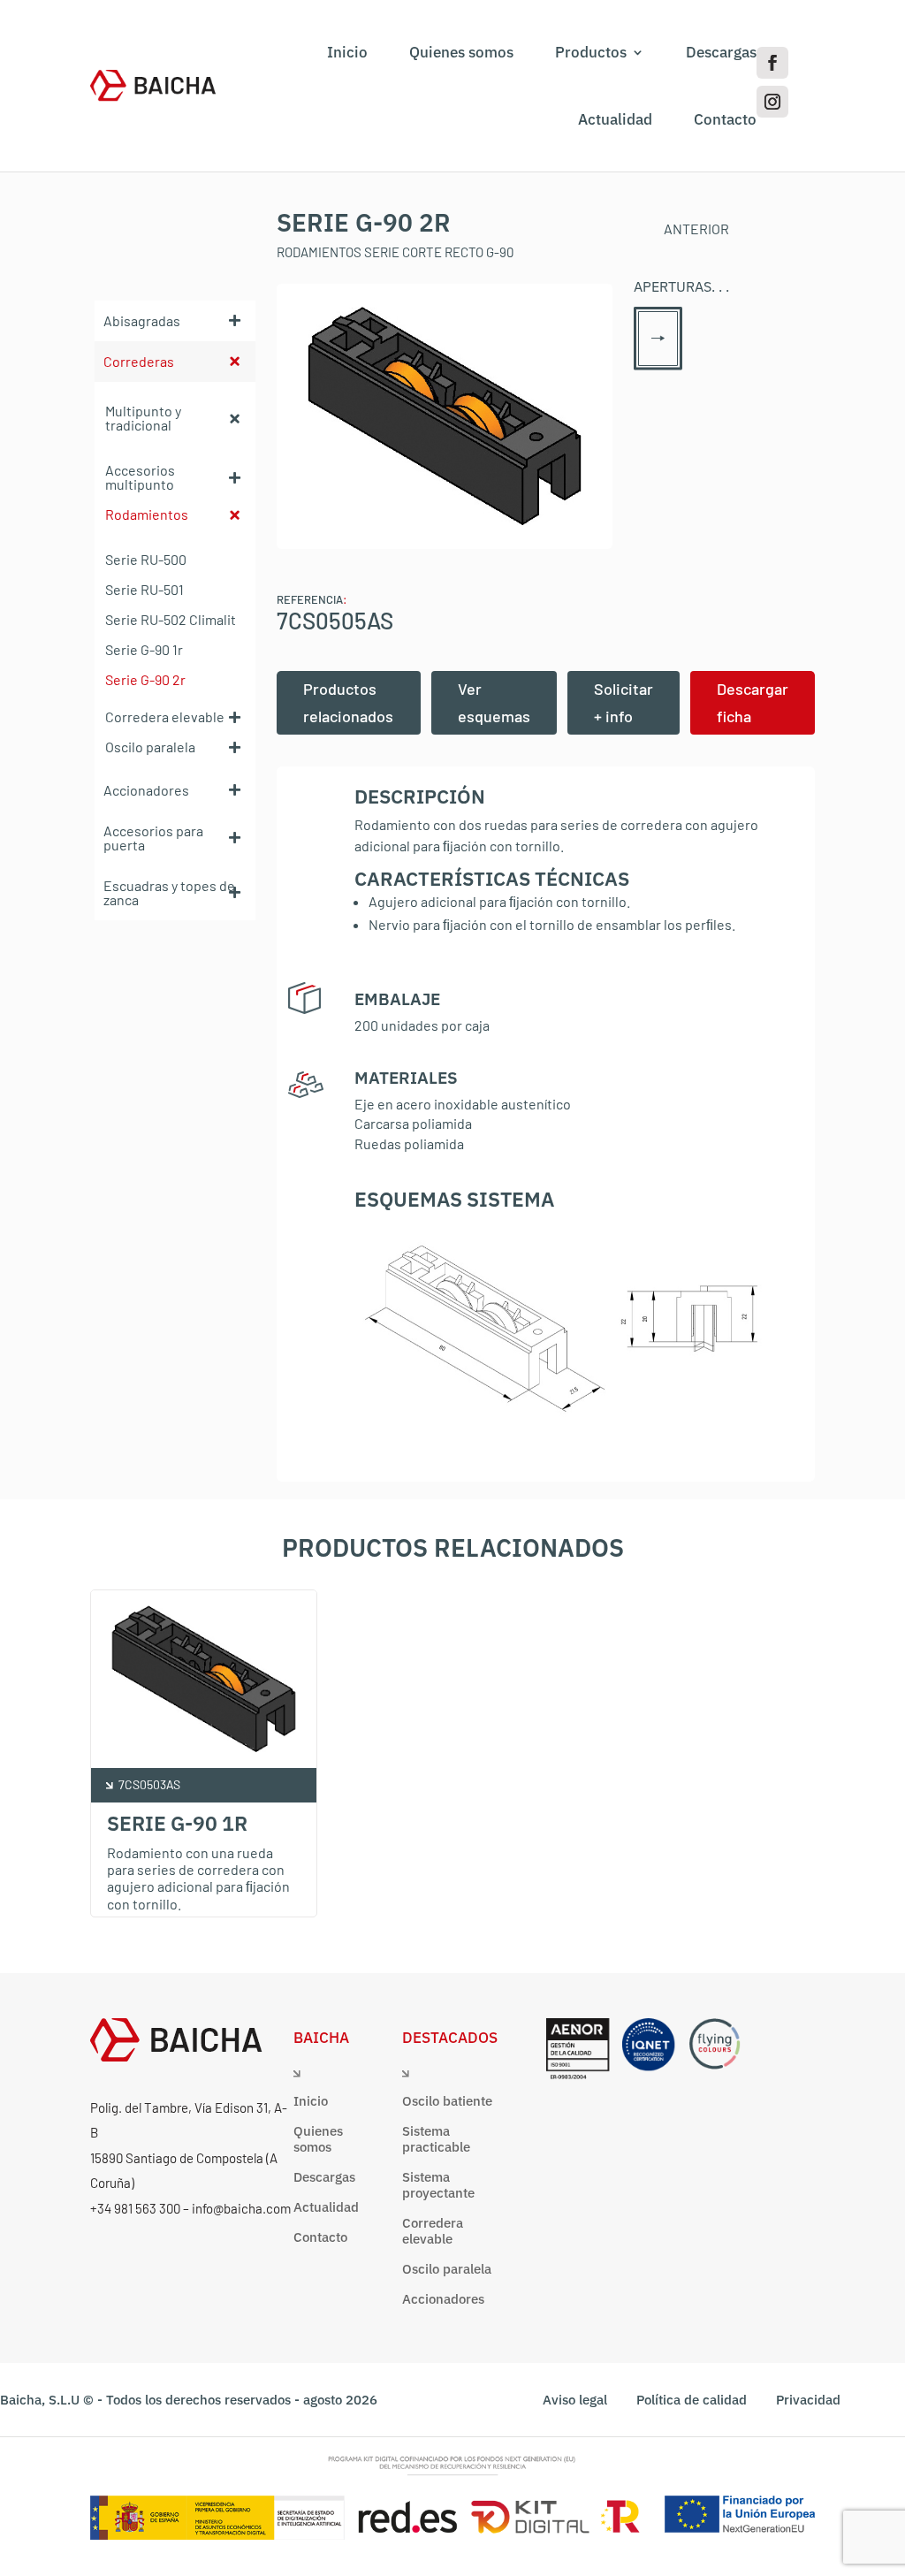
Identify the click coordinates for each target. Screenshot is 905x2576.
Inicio (347, 52)
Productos (591, 52)
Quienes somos (461, 52)
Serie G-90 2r (145, 679)
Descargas (721, 52)
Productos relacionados (348, 702)
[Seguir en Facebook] (772, 63)
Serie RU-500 (146, 559)
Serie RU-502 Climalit (171, 619)
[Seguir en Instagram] (772, 102)
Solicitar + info (624, 702)
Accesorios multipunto (140, 477)
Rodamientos (147, 514)
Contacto (725, 119)
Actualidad (615, 119)
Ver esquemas (494, 702)
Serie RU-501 (144, 589)
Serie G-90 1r (144, 649)
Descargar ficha (753, 702)
